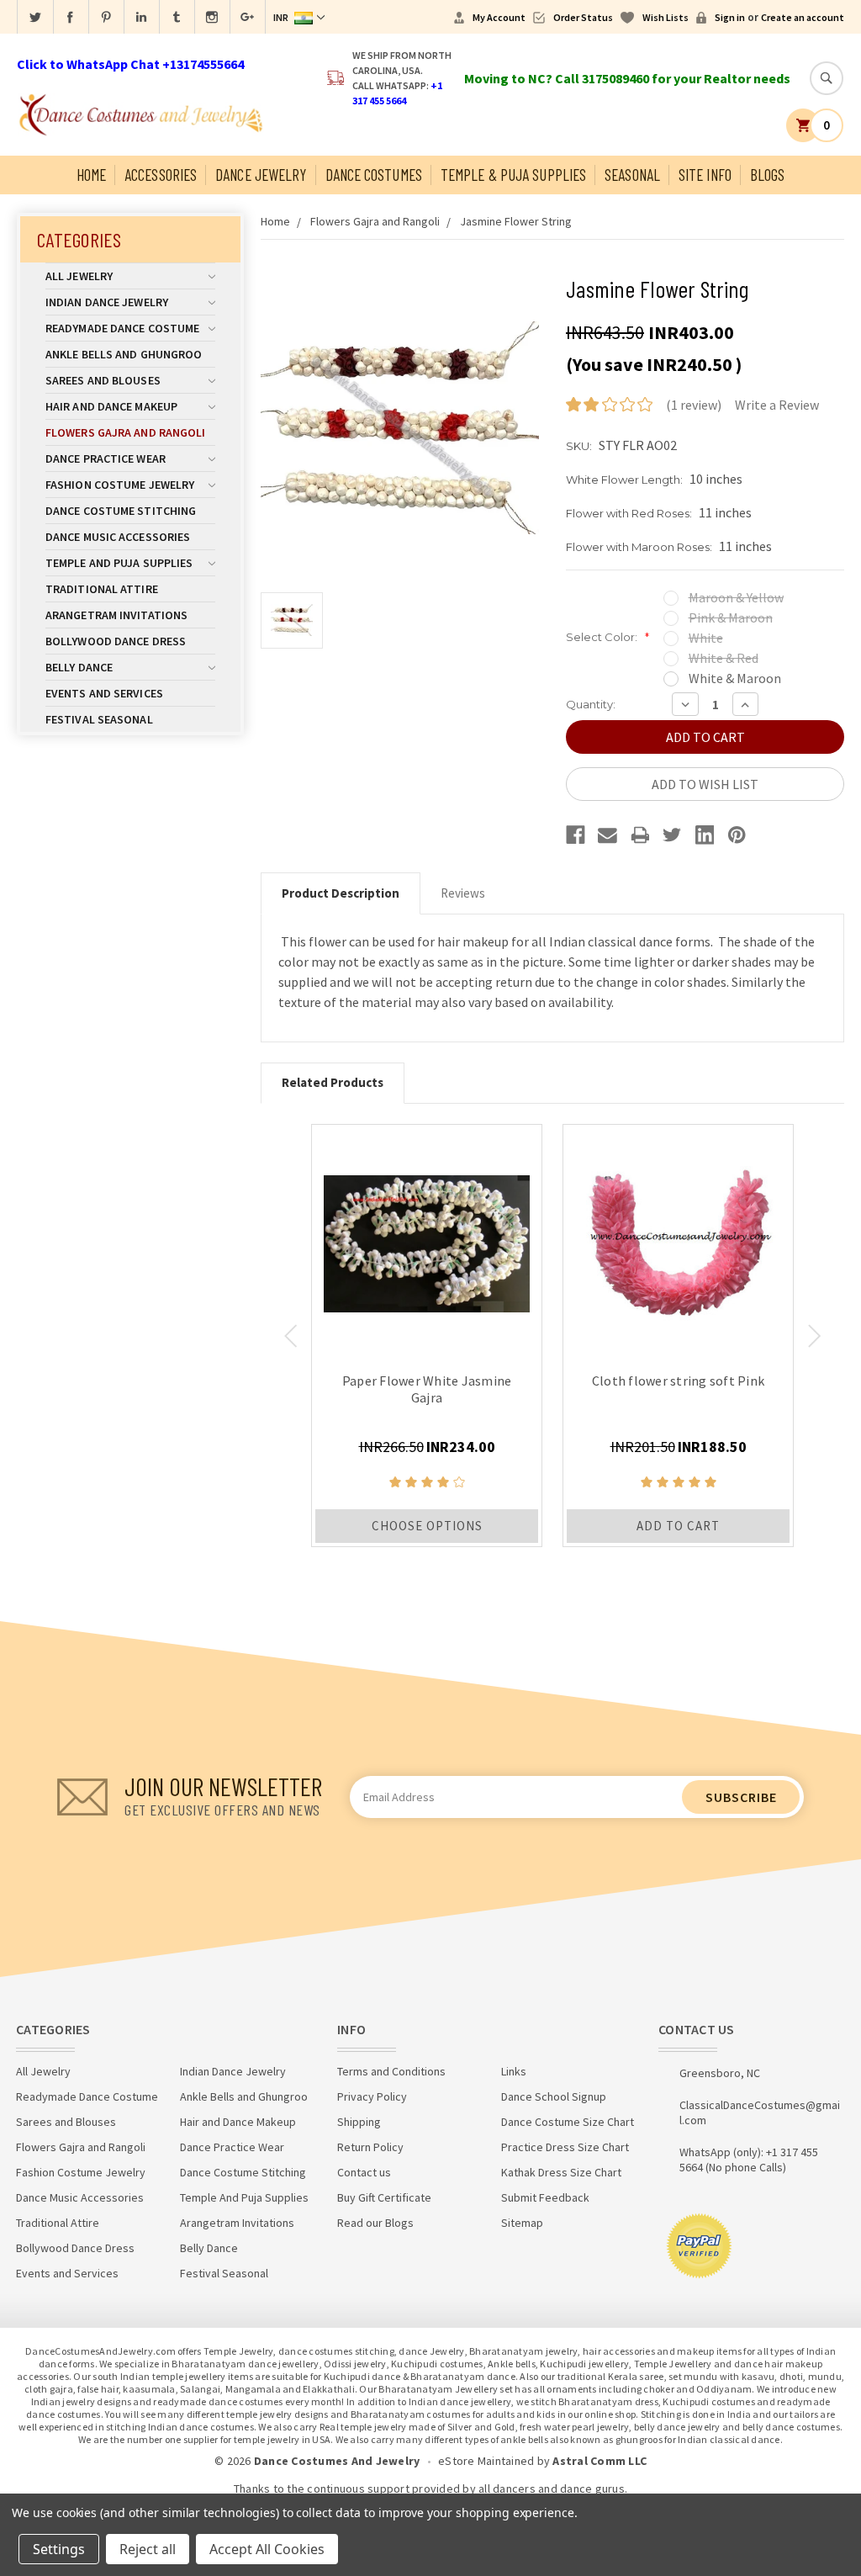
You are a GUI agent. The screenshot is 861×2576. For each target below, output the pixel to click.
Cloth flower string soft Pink (678, 1381)
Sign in (730, 17)
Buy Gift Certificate (384, 2197)
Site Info (705, 175)
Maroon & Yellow (736, 597)
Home (91, 175)
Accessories (161, 175)
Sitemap (522, 2223)
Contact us (364, 2172)
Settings (59, 2549)
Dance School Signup (554, 2096)
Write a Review (777, 405)
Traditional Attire (102, 589)
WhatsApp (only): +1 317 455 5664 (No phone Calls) (749, 2160)
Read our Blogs (375, 2223)
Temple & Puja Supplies (513, 175)
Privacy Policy (372, 2096)
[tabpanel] (427, 1336)
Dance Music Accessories (118, 537)
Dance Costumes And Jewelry (337, 2461)
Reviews (463, 893)
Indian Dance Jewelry (107, 302)
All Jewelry (79, 276)
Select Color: (607, 637)
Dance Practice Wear (106, 458)
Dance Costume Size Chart (568, 2122)
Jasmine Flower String (516, 221)
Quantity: (591, 704)
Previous (291, 1336)
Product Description (341, 893)
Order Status (583, 17)
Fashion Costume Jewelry (120, 485)
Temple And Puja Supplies (119, 563)
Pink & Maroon (731, 617)
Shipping (359, 2122)
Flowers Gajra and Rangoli (126, 432)
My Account (499, 17)
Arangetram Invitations (116, 615)
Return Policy (370, 2147)
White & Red (724, 658)
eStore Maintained (486, 2461)
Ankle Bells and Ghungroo (124, 354)
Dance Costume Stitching (121, 511)
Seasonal (632, 175)
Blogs (768, 175)
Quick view (427, 1240)
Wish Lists (666, 17)
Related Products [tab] (333, 1082)
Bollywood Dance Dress (116, 641)
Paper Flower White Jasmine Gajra (427, 1389)
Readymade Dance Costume (122, 328)
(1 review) (694, 405)
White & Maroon (735, 678)
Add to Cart (678, 1526)
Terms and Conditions (391, 2071)
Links (514, 2071)
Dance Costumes (374, 175)
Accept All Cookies (267, 2549)
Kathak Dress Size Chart (561, 2172)
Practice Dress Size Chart (565, 2147)
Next (814, 1336)
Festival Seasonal (99, 719)
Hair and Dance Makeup (111, 406)
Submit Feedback (545, 2197)
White (706, 638)
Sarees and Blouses (103, 380)
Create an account (803, 17)
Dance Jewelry (261, 175)
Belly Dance (79, 667)
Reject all (148, 2549)
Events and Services (104, 693)
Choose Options (427, 1526)
